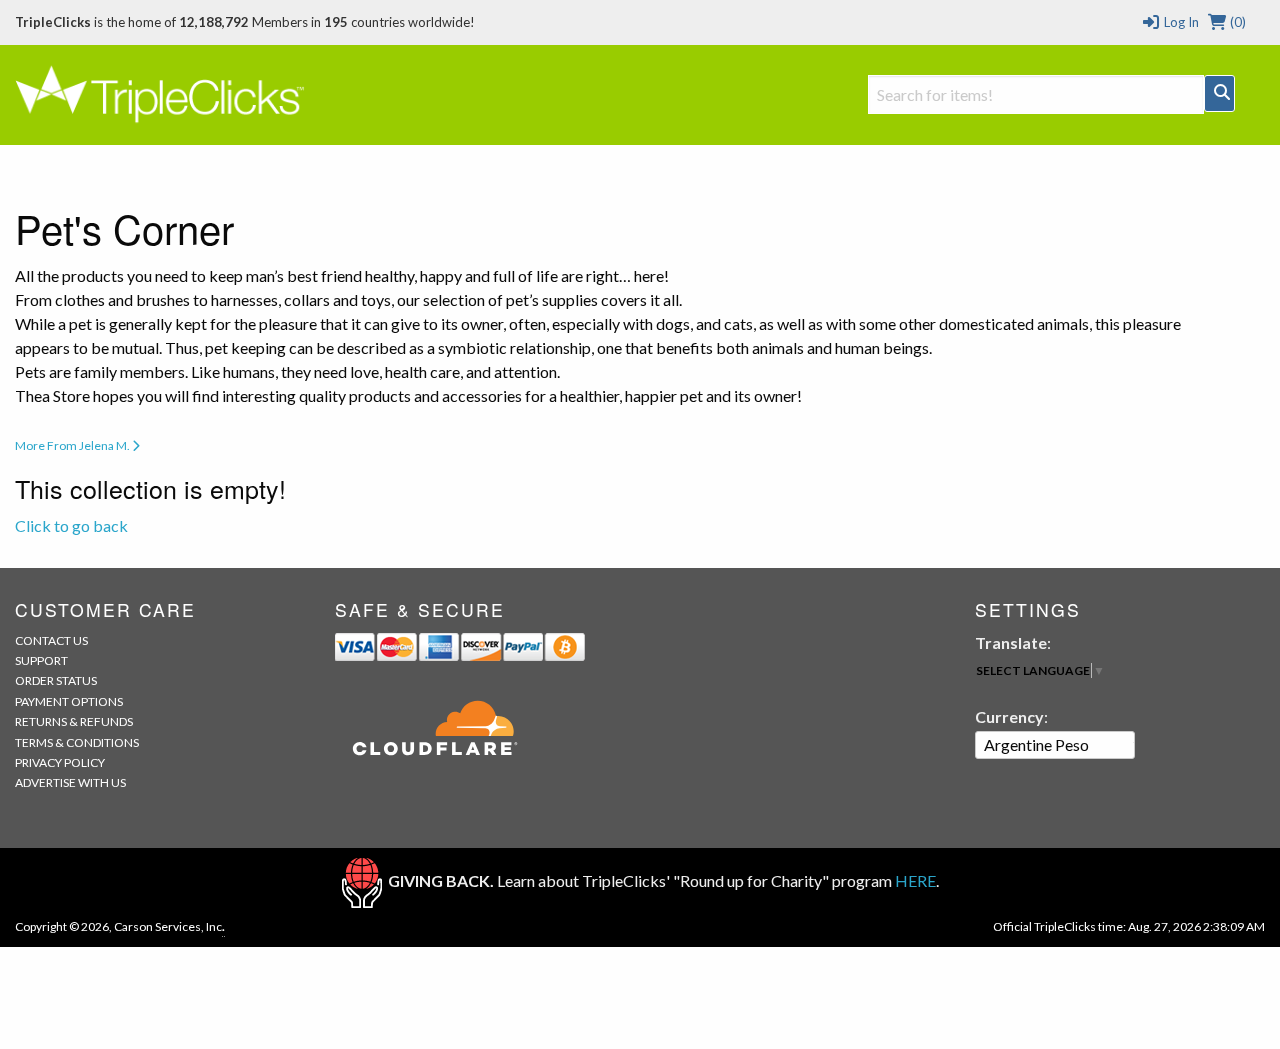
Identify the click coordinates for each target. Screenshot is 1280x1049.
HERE (915, 880)
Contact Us (51, 640)
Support (41, 660)
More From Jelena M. (73, 445)
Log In (1179, 22)
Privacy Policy (60, 762)
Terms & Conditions (77, 742)
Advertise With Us (70, 782)
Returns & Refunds (74, 721)
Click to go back (71, 525)
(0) (1236, 22)
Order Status (56, 680)
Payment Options (69, 701)
